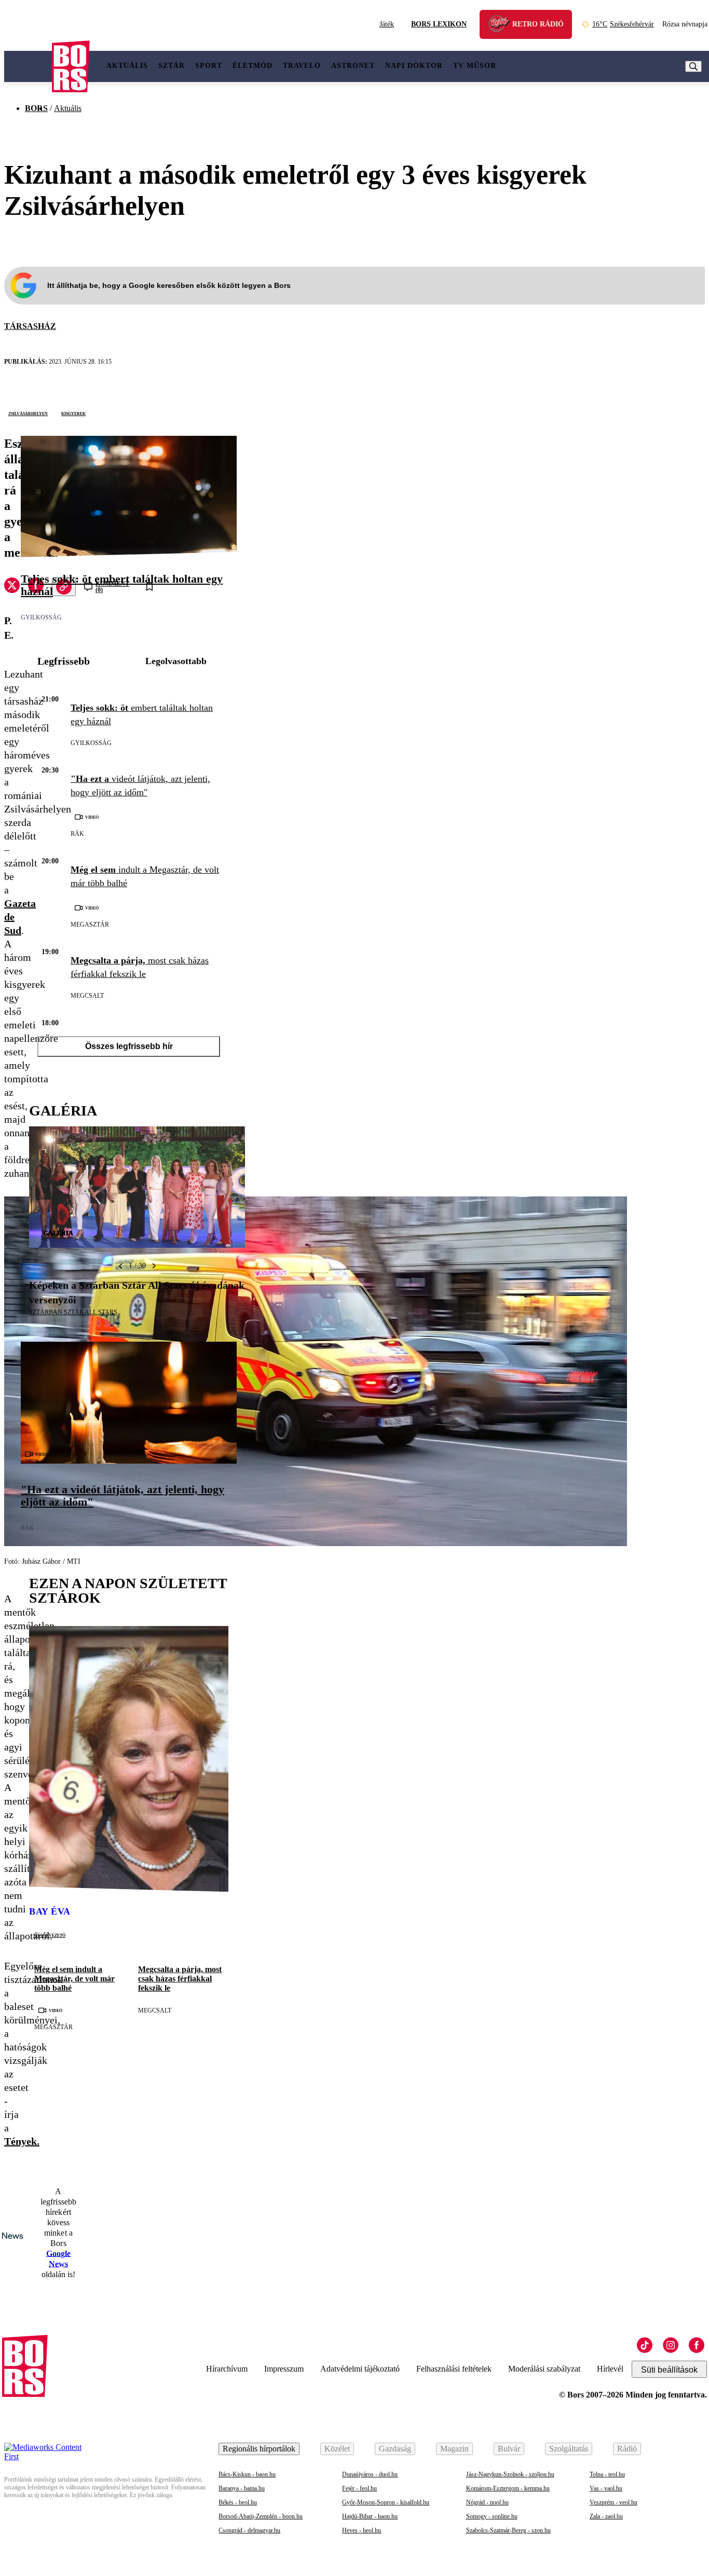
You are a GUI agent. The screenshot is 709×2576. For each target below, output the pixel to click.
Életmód (253, 66)
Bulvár (509, 2449)
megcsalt (87, 996)
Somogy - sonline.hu (492, 2516)
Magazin (454, 2449)
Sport (209, 66)
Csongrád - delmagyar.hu (249, 2530)
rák (77, 834)
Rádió (627, 2449)
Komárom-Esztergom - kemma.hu (508, 2488)
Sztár (172, 66)
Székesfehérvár (623, 24)
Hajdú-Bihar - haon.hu (370, 2516)
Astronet (353, 66)
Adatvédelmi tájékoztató (360, 2369)
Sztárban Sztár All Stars (73, 1312)
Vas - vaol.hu (606, 2488)
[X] (12, 587)
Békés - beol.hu (238, 2502)
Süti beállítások (669, 2370)
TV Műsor (475, 66)
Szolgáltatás (569, 2449)
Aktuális (127, 66)
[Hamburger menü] (28, 66)
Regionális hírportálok (259, 2449)
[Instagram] (671, 2345)
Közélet (337, 2449)
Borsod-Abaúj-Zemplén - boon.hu (261, 2516)
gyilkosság (41, 617)
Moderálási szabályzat (544, 2369)
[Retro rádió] (502, 26)
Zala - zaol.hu (606, 2516)
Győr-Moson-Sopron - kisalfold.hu (386, 2502)
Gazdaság (395, 2449)
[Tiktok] (645, 2345)
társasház (30, 326)
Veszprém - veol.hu (613, 2502)
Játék (387, 24)
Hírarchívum (227, 2369)
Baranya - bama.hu (242, 2488)
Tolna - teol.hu (607, 2474)
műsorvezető (49, 1935)
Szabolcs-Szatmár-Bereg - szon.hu (508, 2530)
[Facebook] (697, 2345)
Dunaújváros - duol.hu (370, 2474)
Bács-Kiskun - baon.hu (247, 2474)
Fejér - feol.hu (359, 2488)
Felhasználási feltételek (454, 2369)
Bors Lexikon (439, 24)
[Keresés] (693, 66)
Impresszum (284, 2369)
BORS (36, 108)
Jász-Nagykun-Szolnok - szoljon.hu (510, 2474)
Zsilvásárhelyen (28, 413)
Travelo (302, 66)
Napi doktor (414, 66)
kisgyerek (73, 413)
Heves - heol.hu (362, 2530)
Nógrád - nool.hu (487, 2502)
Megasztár (90, 925)
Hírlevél (610, 2369)
